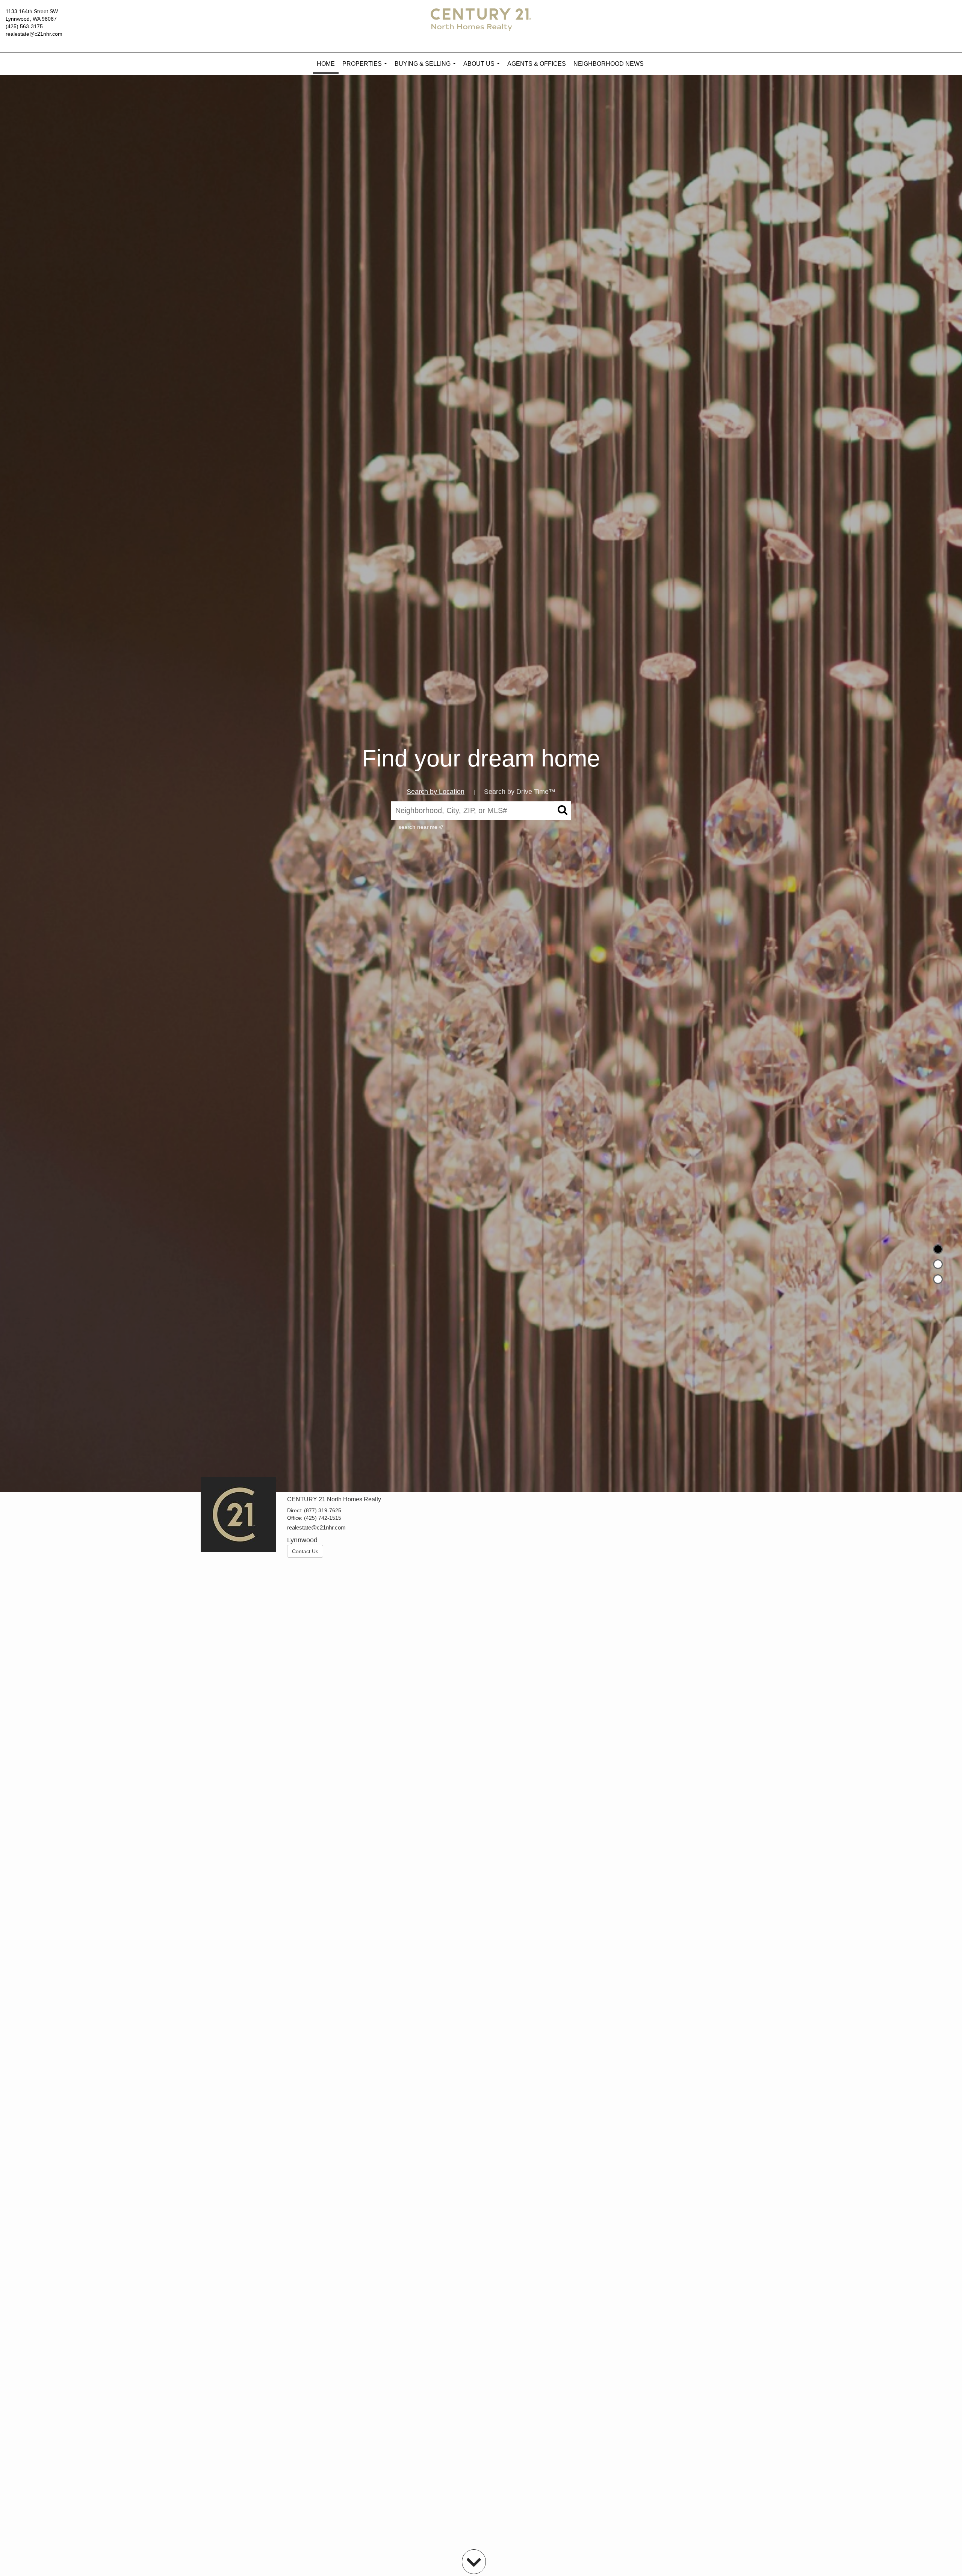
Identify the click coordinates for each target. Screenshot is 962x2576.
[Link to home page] (481, 26)
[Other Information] (938, 1279)
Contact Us (305, 1551)
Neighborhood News (609, 64)
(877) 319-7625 (323, 1510)
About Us (483, 68)
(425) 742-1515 (323, 1518)
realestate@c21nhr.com (34, 34)
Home (326, 64)
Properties (366, 68)
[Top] (938, 1249)
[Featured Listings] (938, 1264)
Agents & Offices (537, 64)
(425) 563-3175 (24, 26)
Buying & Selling (427, 68)
